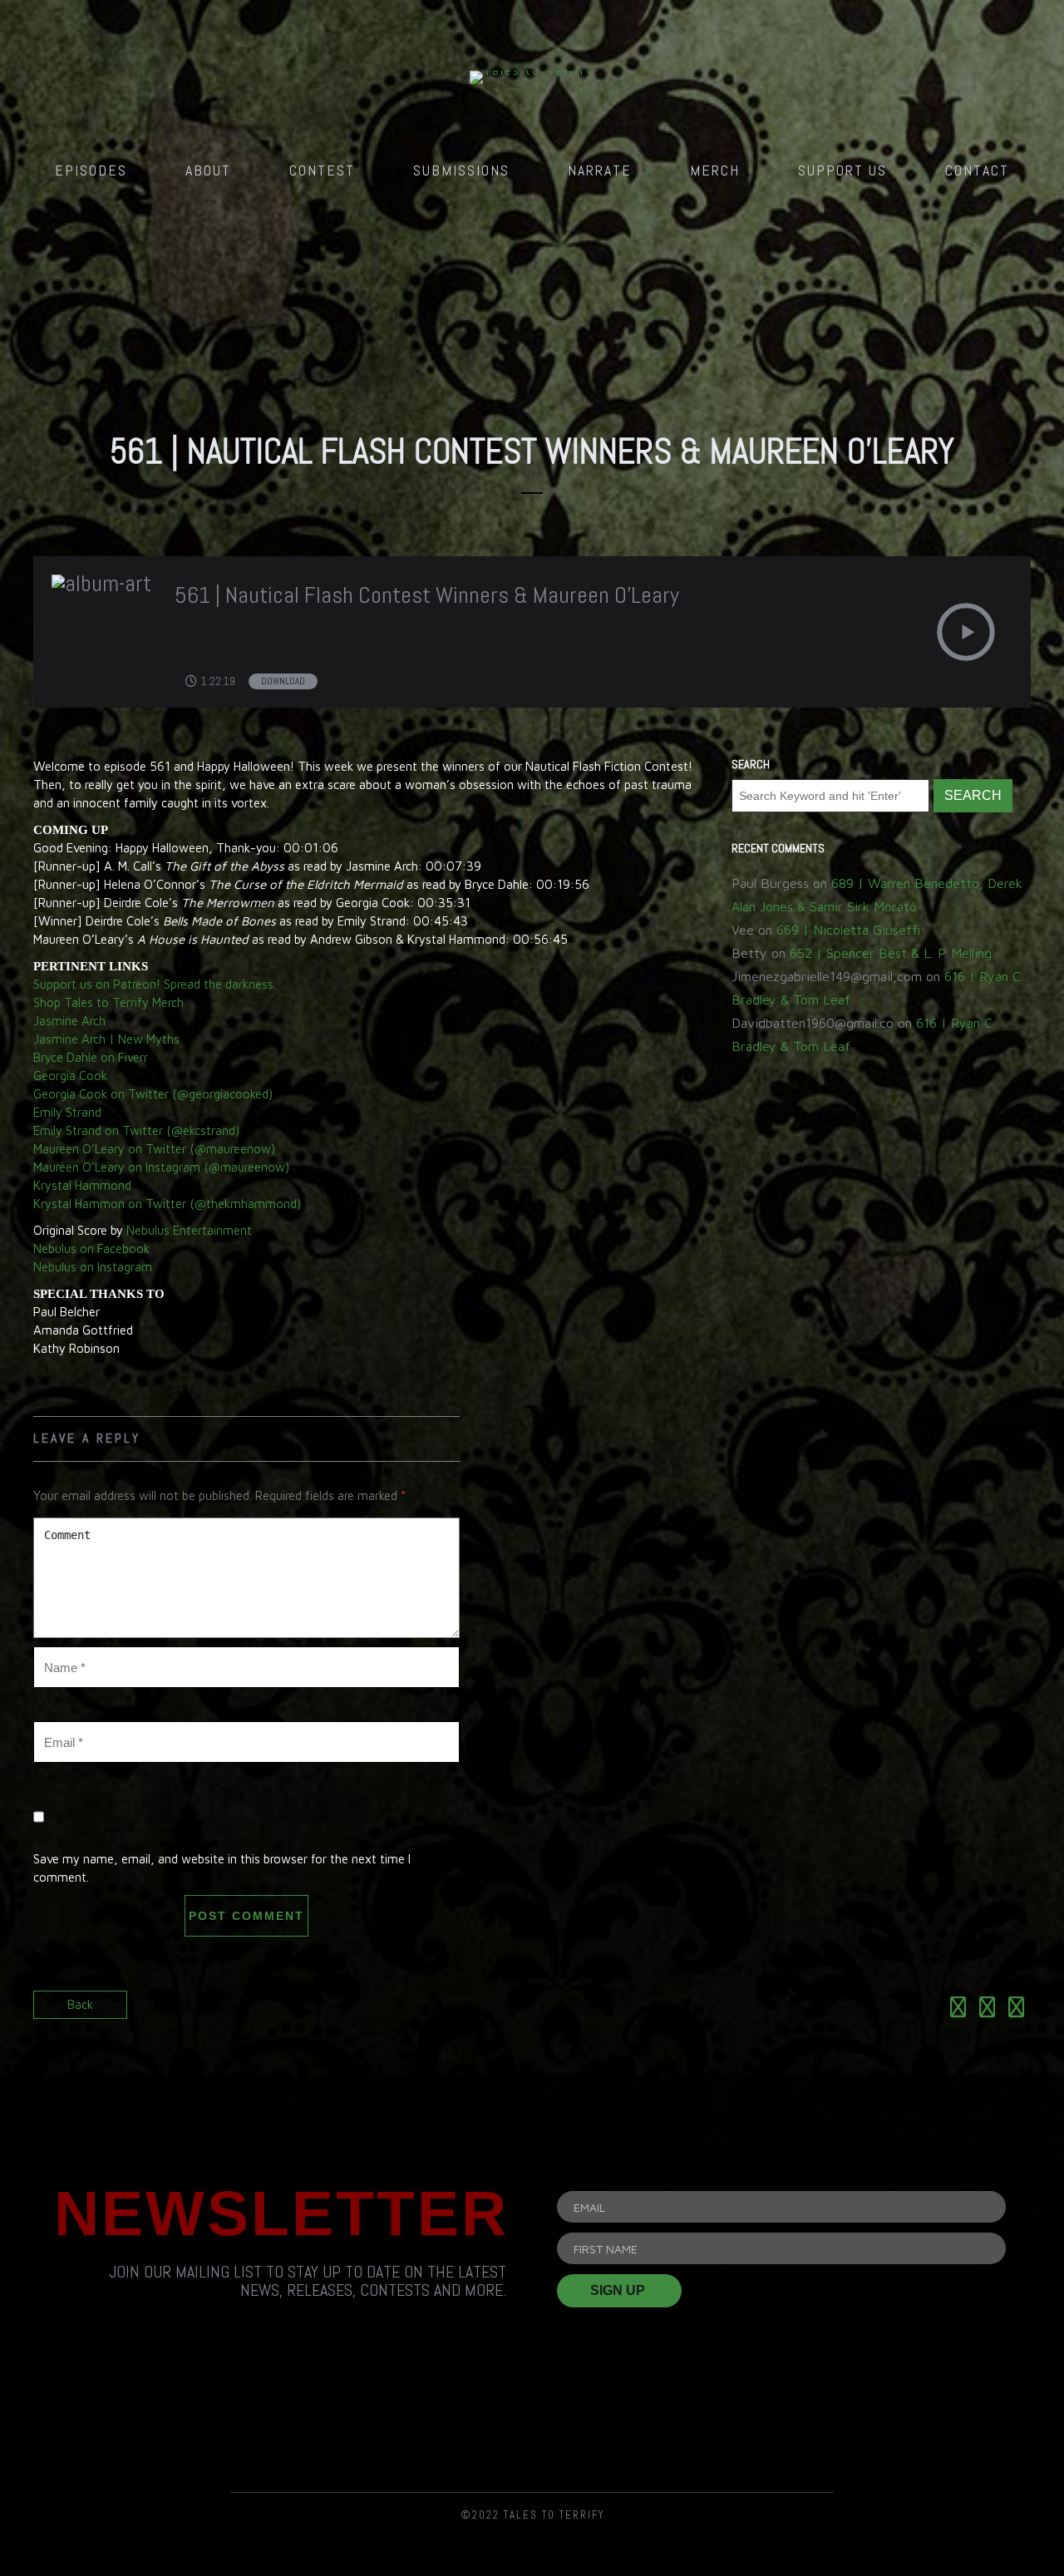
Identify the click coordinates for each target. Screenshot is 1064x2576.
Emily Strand (67, 1112)
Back (80, 2004)
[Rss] (343, 2421)
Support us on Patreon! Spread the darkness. (155, 984)
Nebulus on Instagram (93, 1267)
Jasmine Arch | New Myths (106, 1039)
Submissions (461, 170)
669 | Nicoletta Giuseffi (848, 930)
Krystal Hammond (82, 1185)
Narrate (600, 170)
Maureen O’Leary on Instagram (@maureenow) (161, 1167)
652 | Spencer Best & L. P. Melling (891, 953)
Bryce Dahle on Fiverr (91, 1057)
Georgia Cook (70, 1076)
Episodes (91, 170)
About (208, 170)
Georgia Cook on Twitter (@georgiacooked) (153, 1094)
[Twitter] (532, 2421)
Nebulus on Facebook (91, 1249)
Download (283, 681)
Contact (977, 170)
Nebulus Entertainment (189, 1230)
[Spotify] (627, 2421)
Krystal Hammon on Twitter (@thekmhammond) (167, 1204)
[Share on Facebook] (958, 2010)
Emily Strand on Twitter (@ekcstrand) (136, 1130)
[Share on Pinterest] (1016, 2010)
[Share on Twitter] (987, 2010)
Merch (715, 170)
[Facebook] (438, 2421)
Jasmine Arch (69, 1021)
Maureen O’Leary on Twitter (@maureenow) (154, 1149)
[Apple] (721, 2421)
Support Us (842, 170)
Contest (322, 170)
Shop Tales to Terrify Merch (108, 1002)
